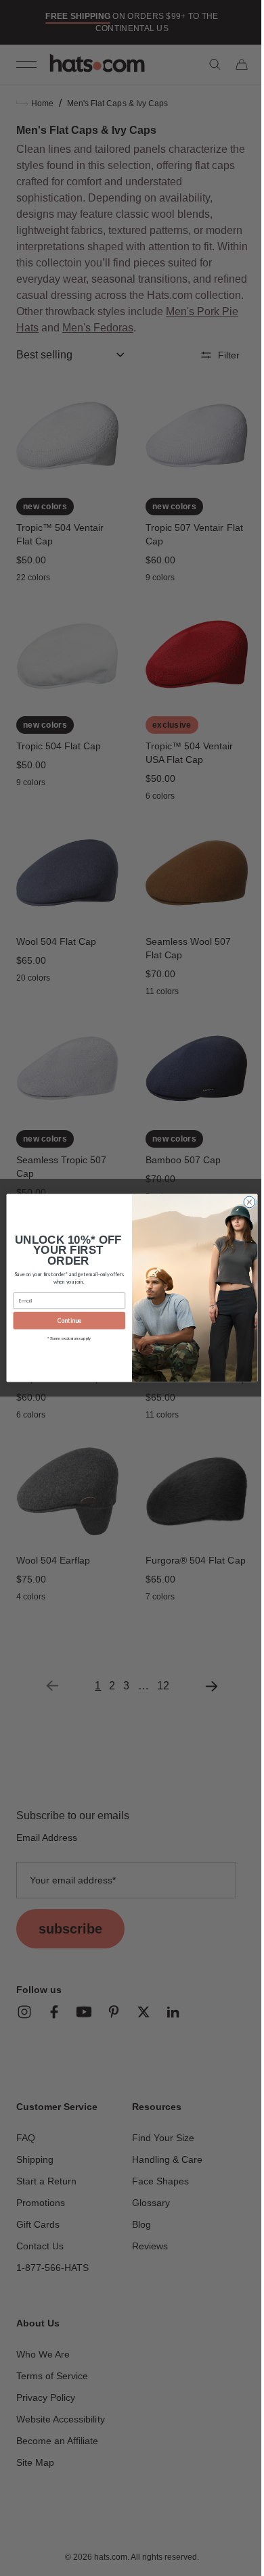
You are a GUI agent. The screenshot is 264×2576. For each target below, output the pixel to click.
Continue (64, 1321)
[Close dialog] (245, 1202)
